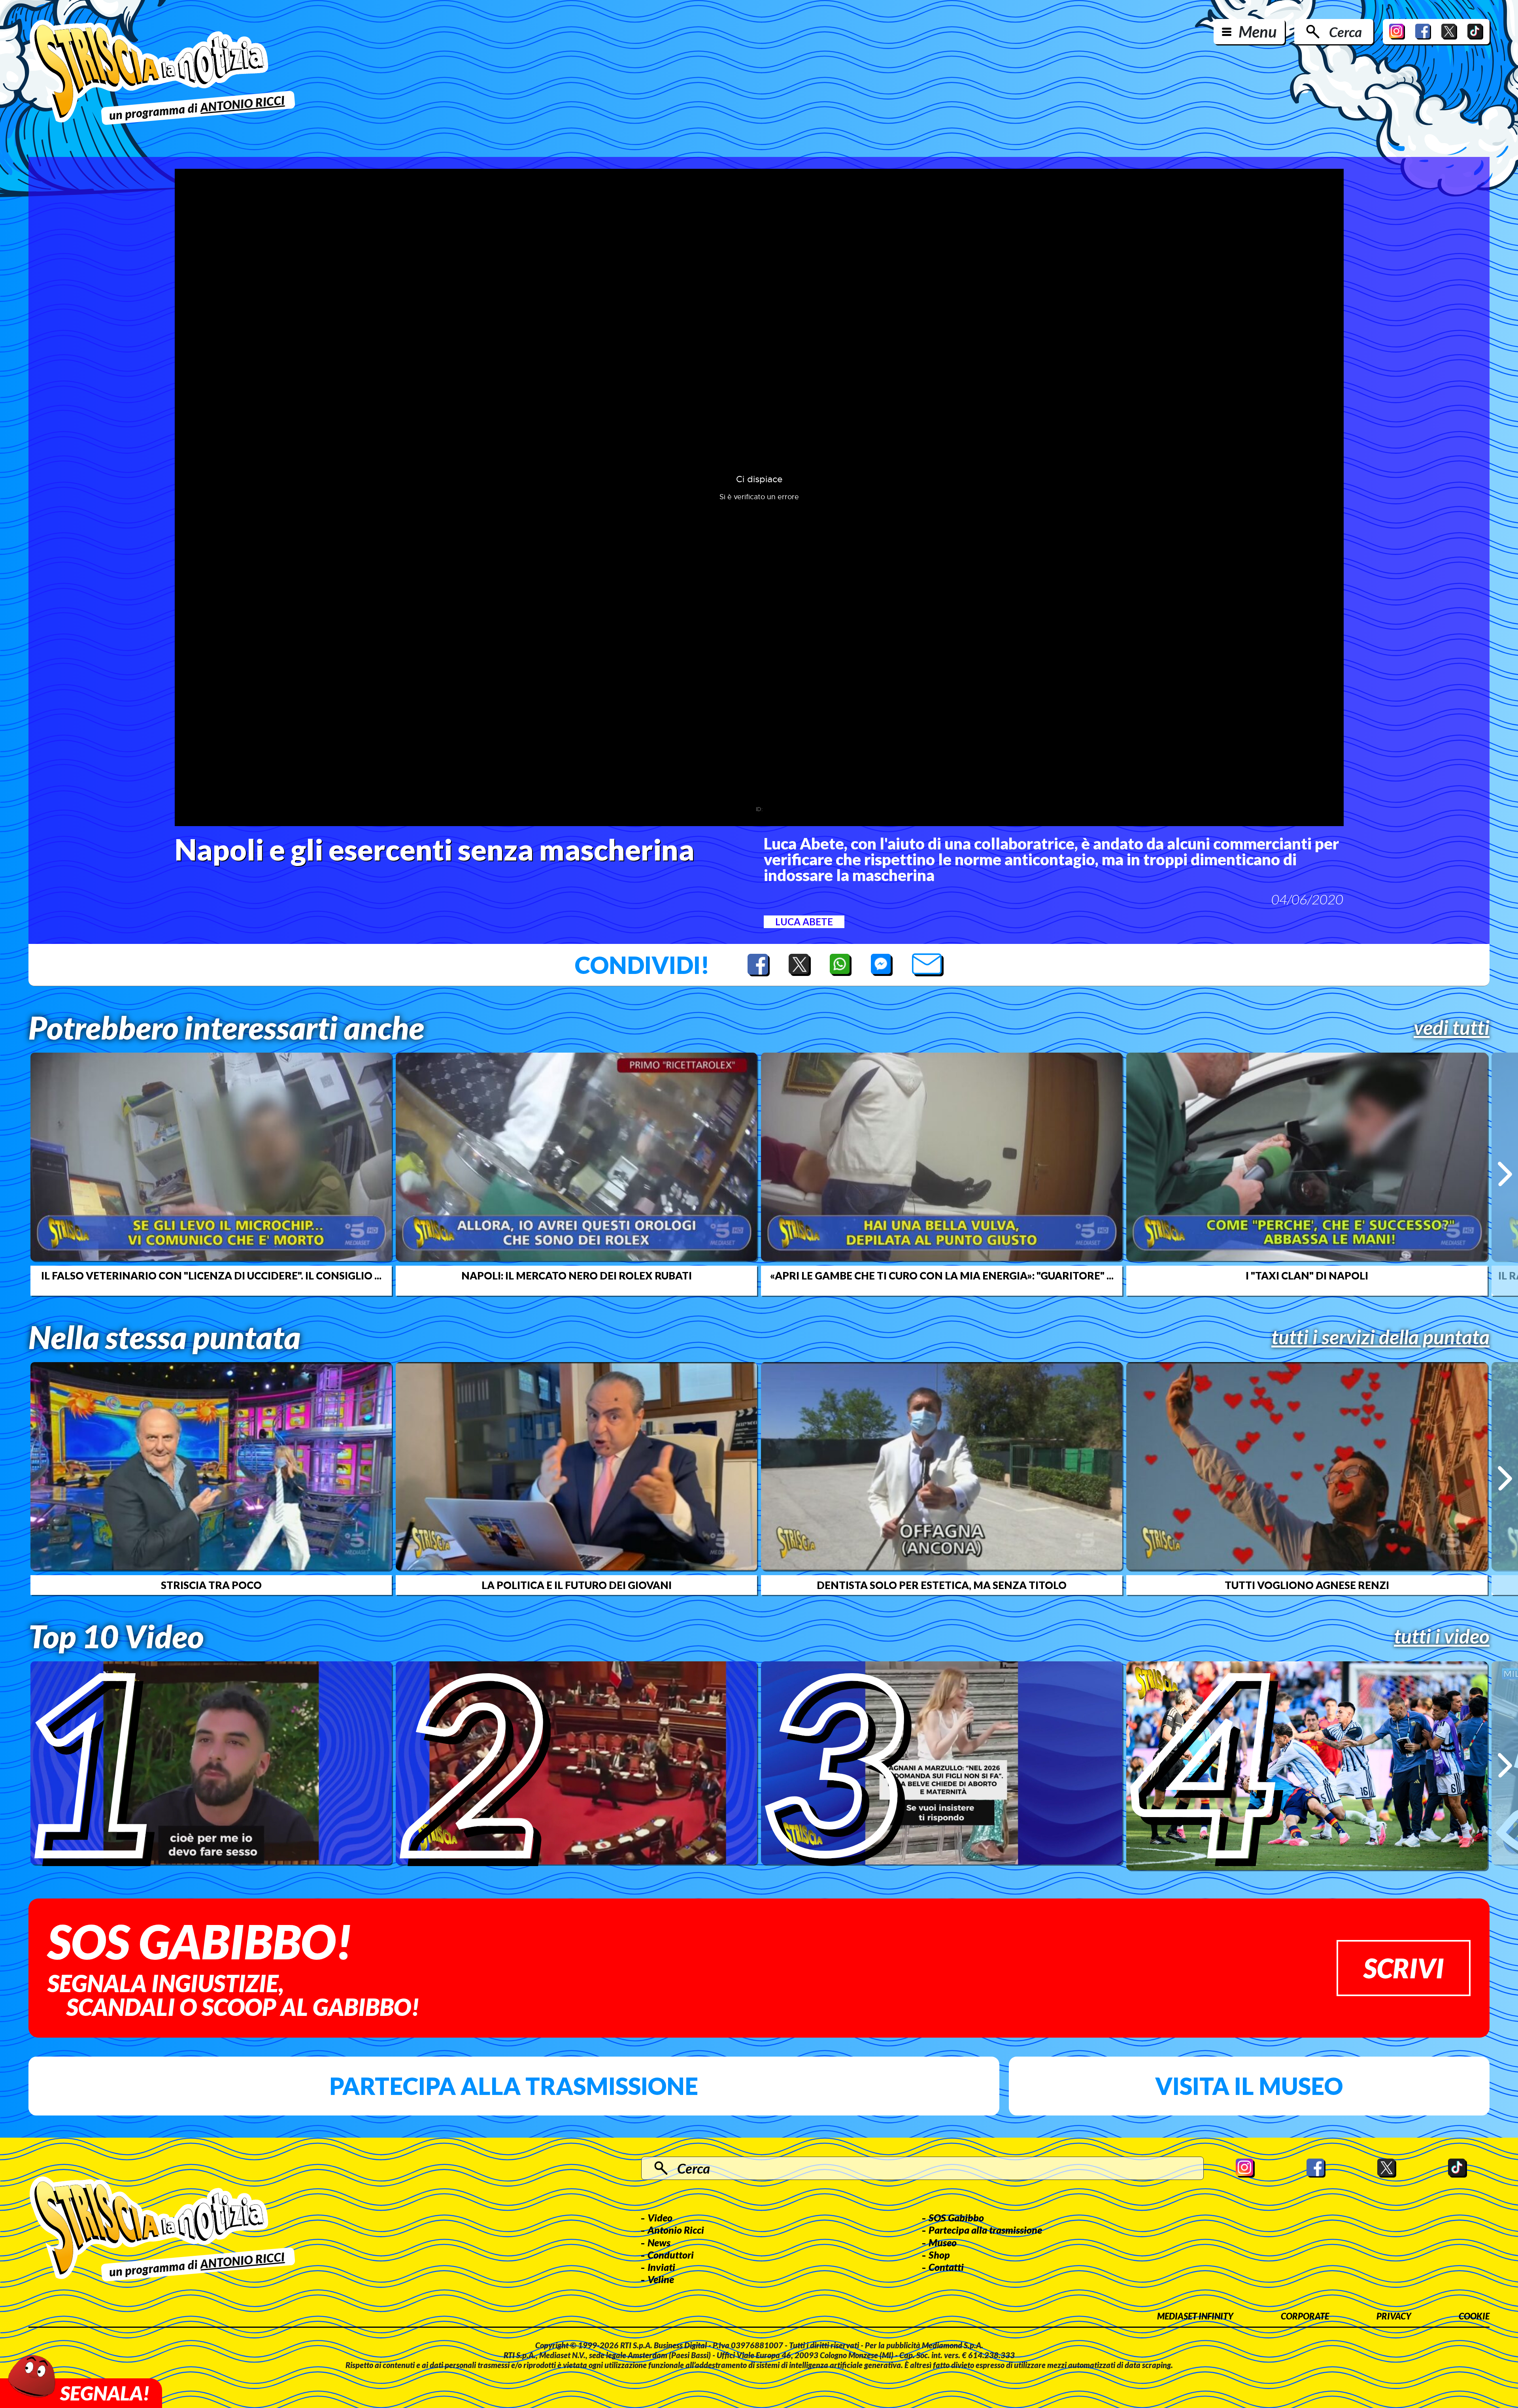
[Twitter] (1449, 32)
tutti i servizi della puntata (1380, 1337)
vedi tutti (1452, 1027)
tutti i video (1442, 1636)
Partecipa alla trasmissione (514, 2086)
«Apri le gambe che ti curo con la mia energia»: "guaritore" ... (942, 1276)
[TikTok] (1475, 32)
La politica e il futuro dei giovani (577, 1585)
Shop (939, 2255)
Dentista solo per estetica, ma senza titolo (942, 1585)
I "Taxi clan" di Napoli (1307, 1276)
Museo (943, 2242)
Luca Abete (804, 922)
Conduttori (671, 2255)
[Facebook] (1423, 32)
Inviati (661, 2267)
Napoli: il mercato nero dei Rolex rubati (577, 1276)
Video (660, 2217)
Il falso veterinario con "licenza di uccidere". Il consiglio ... (211, 1276)
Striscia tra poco (211, 1585)
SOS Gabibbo (956, 2217)
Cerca (1345, 32)
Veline (661, 2279)
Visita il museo (1249, 2086)
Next (1505, 1174)
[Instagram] (1397, 32)
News (659, 2242)
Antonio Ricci (676, 2230)
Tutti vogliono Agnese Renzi (1307, 1585)
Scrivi (1404, 1968)
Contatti (946, 2267)
